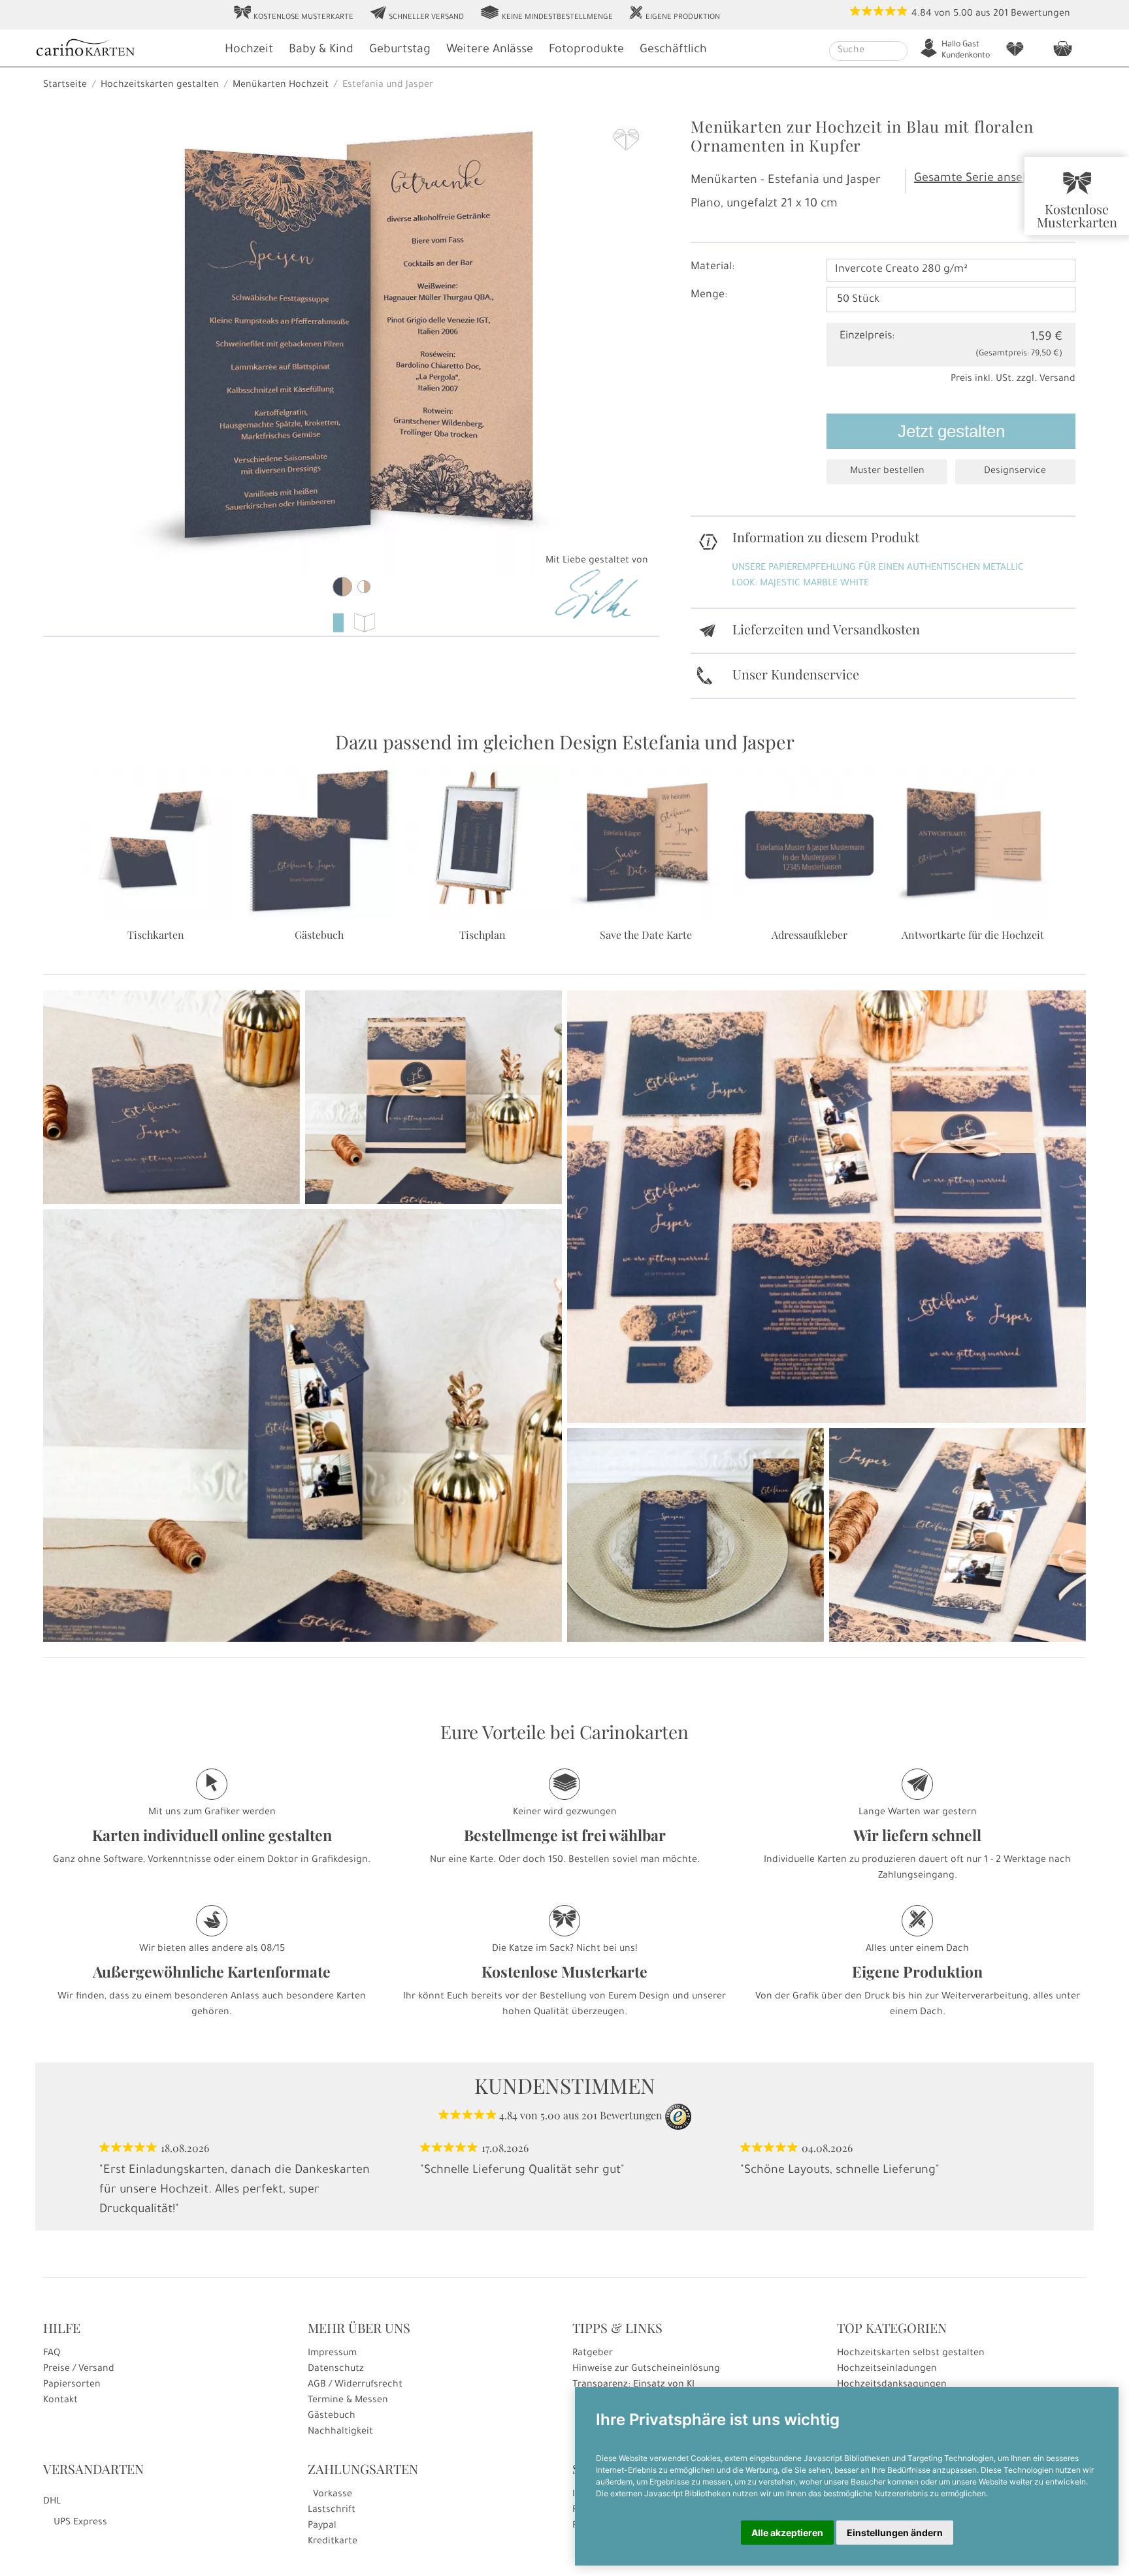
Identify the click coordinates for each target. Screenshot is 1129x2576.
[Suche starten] (899, 51)
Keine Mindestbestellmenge (546, 14)
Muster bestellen (887, 472)
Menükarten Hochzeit (281, 86)
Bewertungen (1040, 14)
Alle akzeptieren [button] (787, 2533)
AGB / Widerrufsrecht (355, 2385)
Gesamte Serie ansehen (979, 179)
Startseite (65, 86)
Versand (1057, 380)
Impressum (332, 2354)
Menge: (709, 295)
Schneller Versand (417, 14)
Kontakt (60, 2401)
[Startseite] (123, 49)
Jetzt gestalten (951, 431)
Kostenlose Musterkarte (293, 14)
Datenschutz (336, 2370)
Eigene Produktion (674, 14)
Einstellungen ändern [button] (895, 2533)
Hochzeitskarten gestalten (160, 86)
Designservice (1015, 472)
